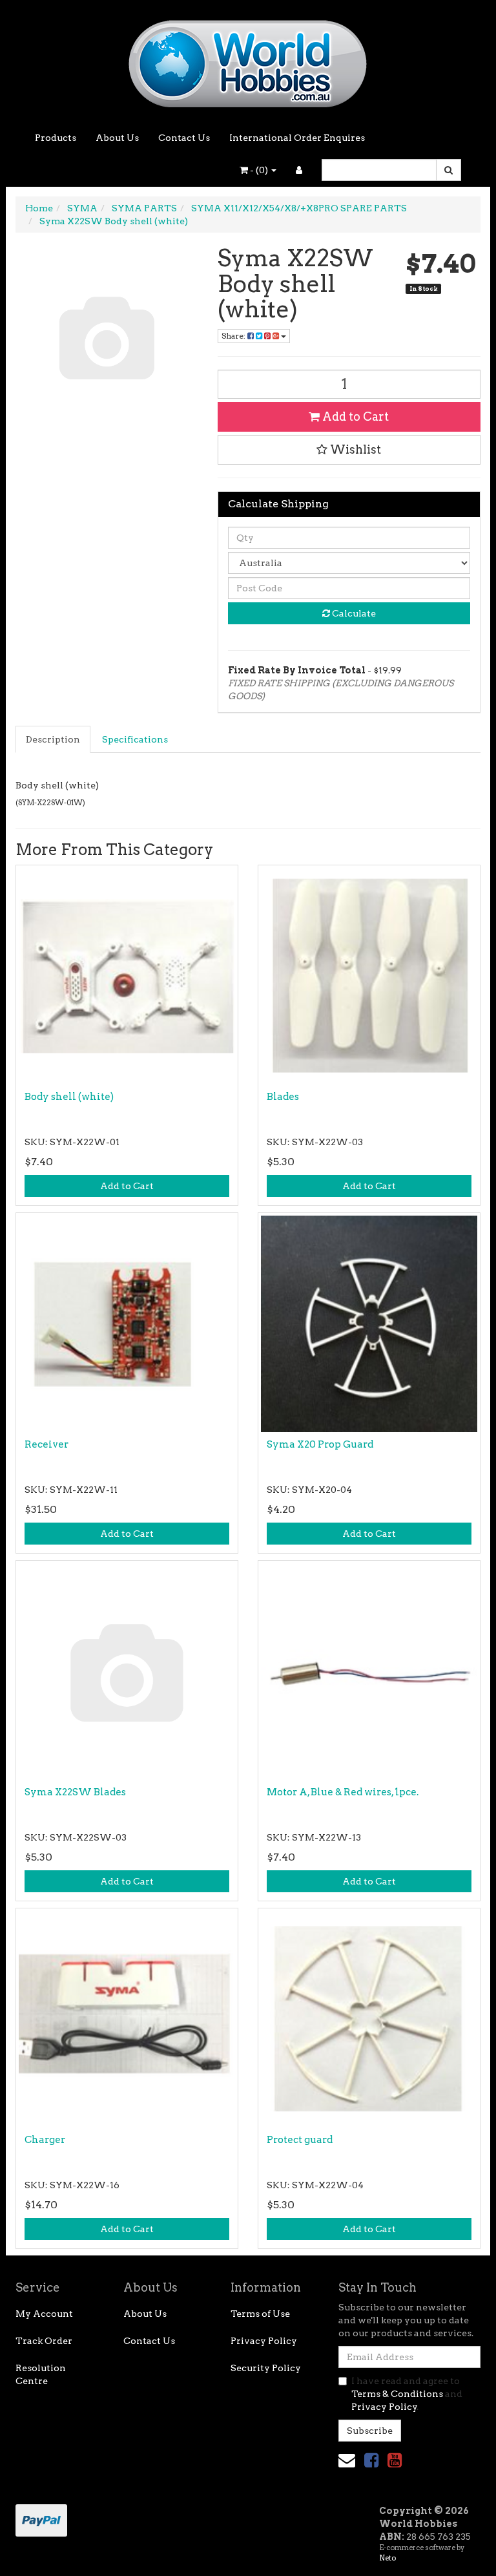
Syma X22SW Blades (75, 1792)
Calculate (353, 613)
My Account (44, 2314)
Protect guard (300, 2140)
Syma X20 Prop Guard (320, 1444)
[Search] (449, 170)
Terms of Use (260, 2314)
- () (259, 170)
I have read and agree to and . (407, 2394)
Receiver (46, 1444)
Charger (45, 2140)
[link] (371, 2460)
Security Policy (266, 2368)
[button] (349, 450)
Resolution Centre (41, 2374)
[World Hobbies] (248, 59)
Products (56, 138)
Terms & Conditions (397, 2394)
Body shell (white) (69, 1097)
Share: (234, 336)
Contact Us (184, 138)
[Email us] (347, 2460)
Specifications (135, 739)
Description (53, 739)
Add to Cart (354, 417)
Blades (283, 1097)
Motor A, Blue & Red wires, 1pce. (343, 1792)
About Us (117, 138)
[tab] (54, 739)
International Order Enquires (297, 138)
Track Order (44, 2341)
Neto (387, 2558)
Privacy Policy (264, 2341)
